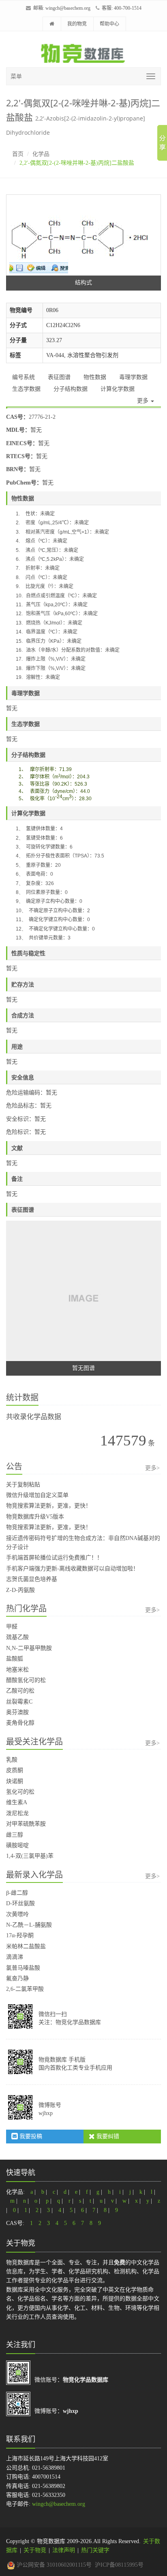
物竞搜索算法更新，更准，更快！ (49, 1506)
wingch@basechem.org (68, 8)
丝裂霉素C (19, 1702)
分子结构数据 (71, 389)
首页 (18, 154)
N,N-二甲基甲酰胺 (29, 1648)
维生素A (17, 1802)
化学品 (41, 154)
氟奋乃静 (17, 1978)
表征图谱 (59, 377)
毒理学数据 (133, 377)
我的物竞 (77, 24)
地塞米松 (17, 1670)
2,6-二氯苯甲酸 (25, 1989)
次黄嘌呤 (17, 1914)
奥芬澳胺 (17, 1712)
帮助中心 (109, 24)
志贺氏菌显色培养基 (32, 1579)
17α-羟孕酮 (20, 1935)
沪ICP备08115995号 (119, 2565)
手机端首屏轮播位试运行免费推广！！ (54, 1558)
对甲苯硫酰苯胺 (26, 1824)
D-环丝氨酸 (20, 1903)
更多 (143, 401)
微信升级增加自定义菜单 (37, 1495)
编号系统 (24, 377)
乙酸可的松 (20, 1691)
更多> (152, 1468)
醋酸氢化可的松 (26, 1680)
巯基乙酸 (17, 1637)
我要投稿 (30, 2136)
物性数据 (95, 377)
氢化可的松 (20, 1792)
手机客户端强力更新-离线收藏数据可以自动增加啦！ (72, 1569)
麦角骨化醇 (20, 1723)
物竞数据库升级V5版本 (35, 1517)
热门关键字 (95, 2550)
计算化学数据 (118, 389)
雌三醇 (15, 1835)
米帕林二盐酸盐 (26, 1946)
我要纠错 (107, 2136)
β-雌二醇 (17, 1893)
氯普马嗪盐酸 (23, 1968)
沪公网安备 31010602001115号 (53, 2565)
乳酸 (12, 1760)
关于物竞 (35, 2550)
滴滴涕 (15, 1957)
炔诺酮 (15, 1781)
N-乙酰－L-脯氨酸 (29, 1925)
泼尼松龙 (17, 1813)
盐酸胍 (15, 1659)
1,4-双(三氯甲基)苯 (30, 1856)
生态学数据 (26, 389)
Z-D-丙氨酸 (20, 1590)
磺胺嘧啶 (17, 1845)
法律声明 (64, 2550)
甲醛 (12, 1627)
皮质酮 (15, 1770)
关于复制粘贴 (23, 1485)
